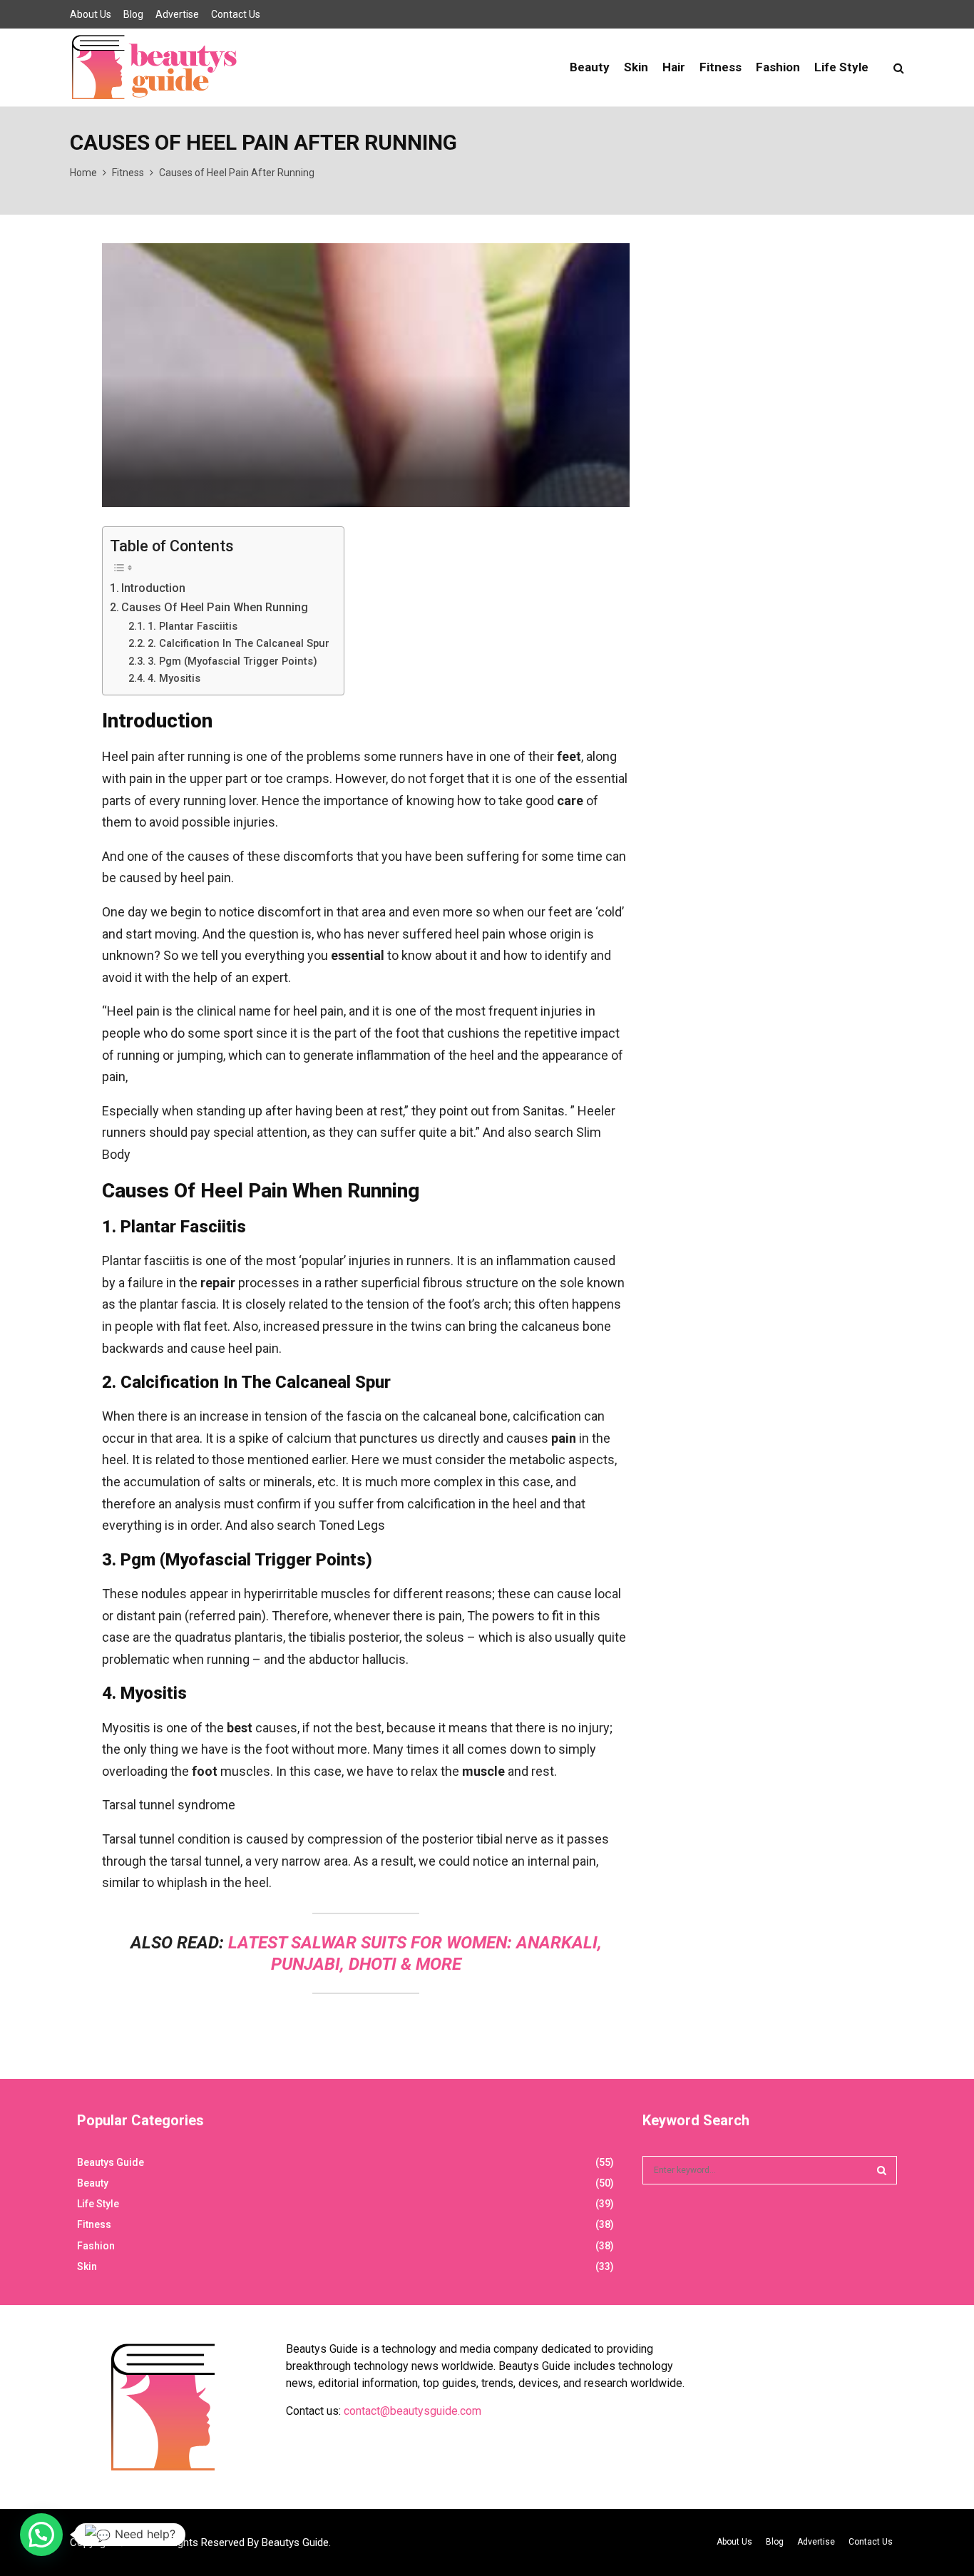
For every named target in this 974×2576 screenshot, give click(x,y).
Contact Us (236, 14)
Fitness (721, 67)
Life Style (841, 67)
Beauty (590, 67)
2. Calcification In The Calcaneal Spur (239, 643)
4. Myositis (174, 678)
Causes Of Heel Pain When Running (215, 607)
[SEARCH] (882, 2170)
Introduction (153, 588)
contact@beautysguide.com (412, 2411)
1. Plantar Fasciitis (193, 626)
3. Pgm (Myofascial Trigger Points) (232, 661)
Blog (133, 14)
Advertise (177, 14)
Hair (674, 67)
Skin (636, 67)
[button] (41, 2535)
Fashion (778, 67)
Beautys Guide (111, 2162)
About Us (91, 14)
